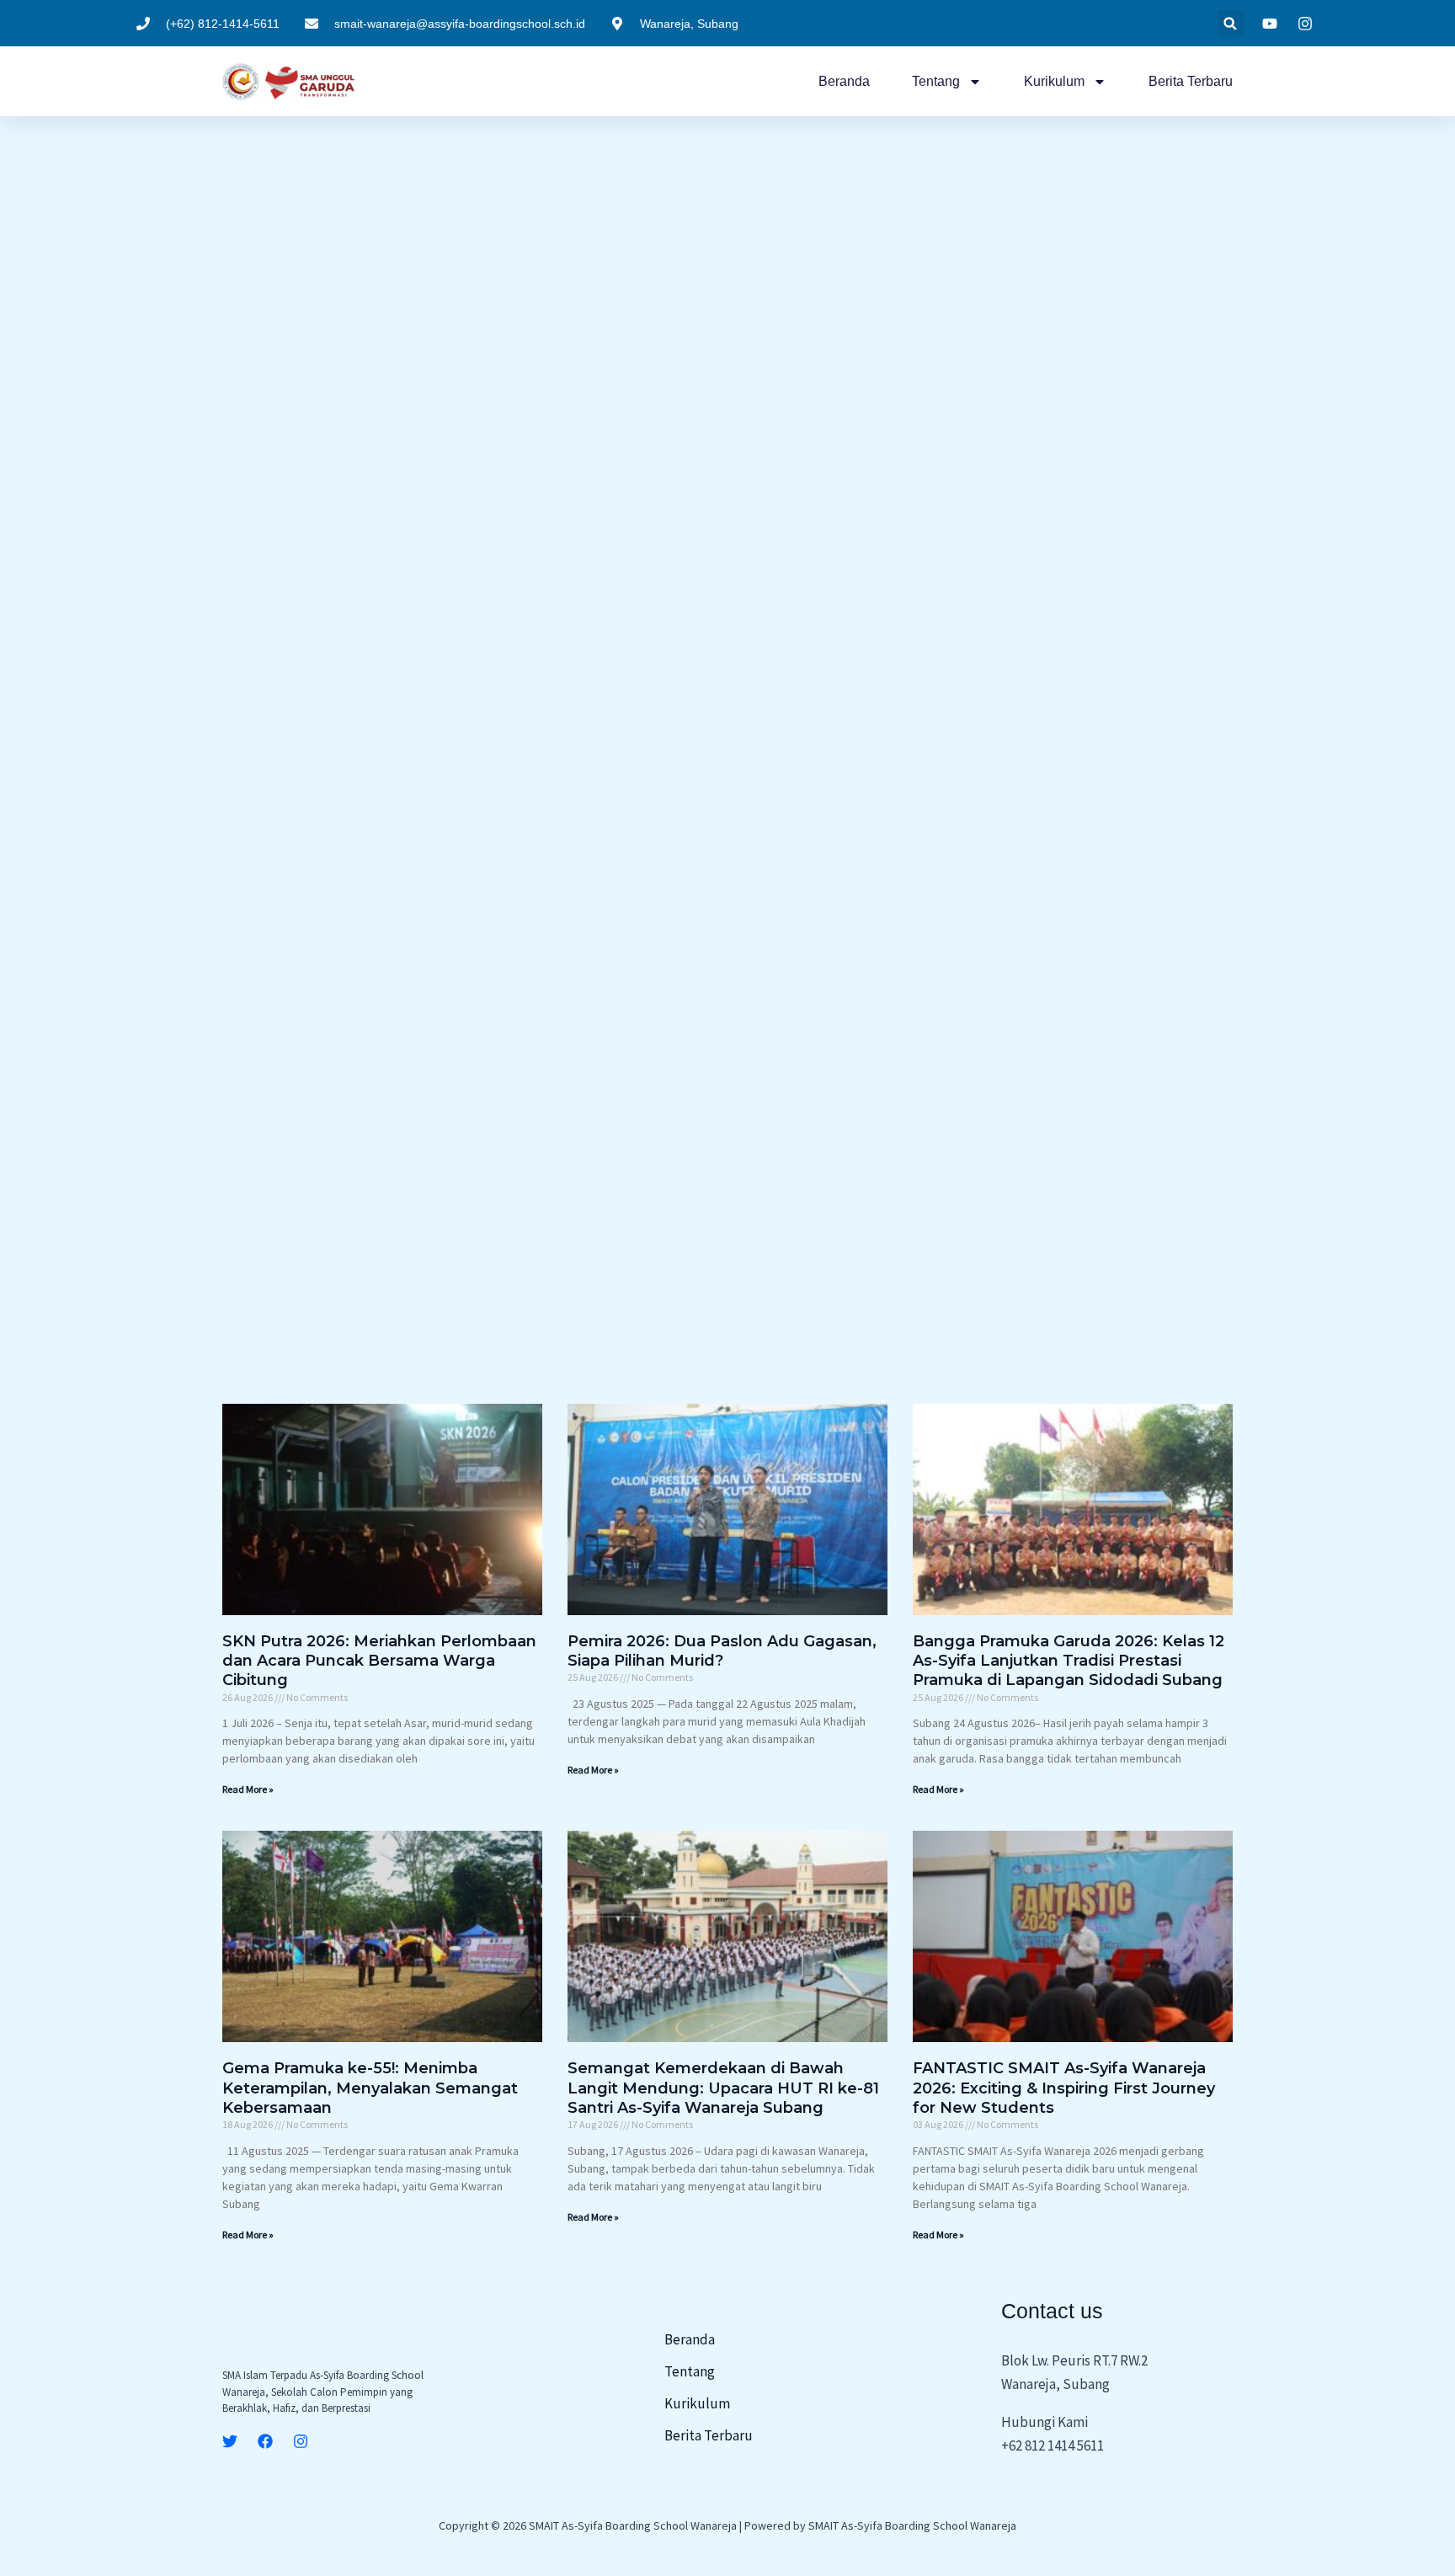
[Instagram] (301, 2441)
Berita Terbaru (1191, 81)
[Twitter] (230, 2441)
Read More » (248, 1789)
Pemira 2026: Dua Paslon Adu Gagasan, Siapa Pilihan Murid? (722, 1651)
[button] (1231, 23)
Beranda (844, 81)
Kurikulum (1054, 81)
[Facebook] (265, 2441)
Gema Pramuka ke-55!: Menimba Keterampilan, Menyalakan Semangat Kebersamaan (370, 2088)
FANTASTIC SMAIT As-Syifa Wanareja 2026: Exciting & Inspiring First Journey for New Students (1064, 2088)
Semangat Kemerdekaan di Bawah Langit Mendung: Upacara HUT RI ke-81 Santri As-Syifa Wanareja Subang (723, 2088)
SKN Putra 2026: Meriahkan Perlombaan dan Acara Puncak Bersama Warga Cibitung (379, 1661)
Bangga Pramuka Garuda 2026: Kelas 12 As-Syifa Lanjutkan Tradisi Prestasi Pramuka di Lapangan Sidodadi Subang (1069, 1661)
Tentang (936, 81)
